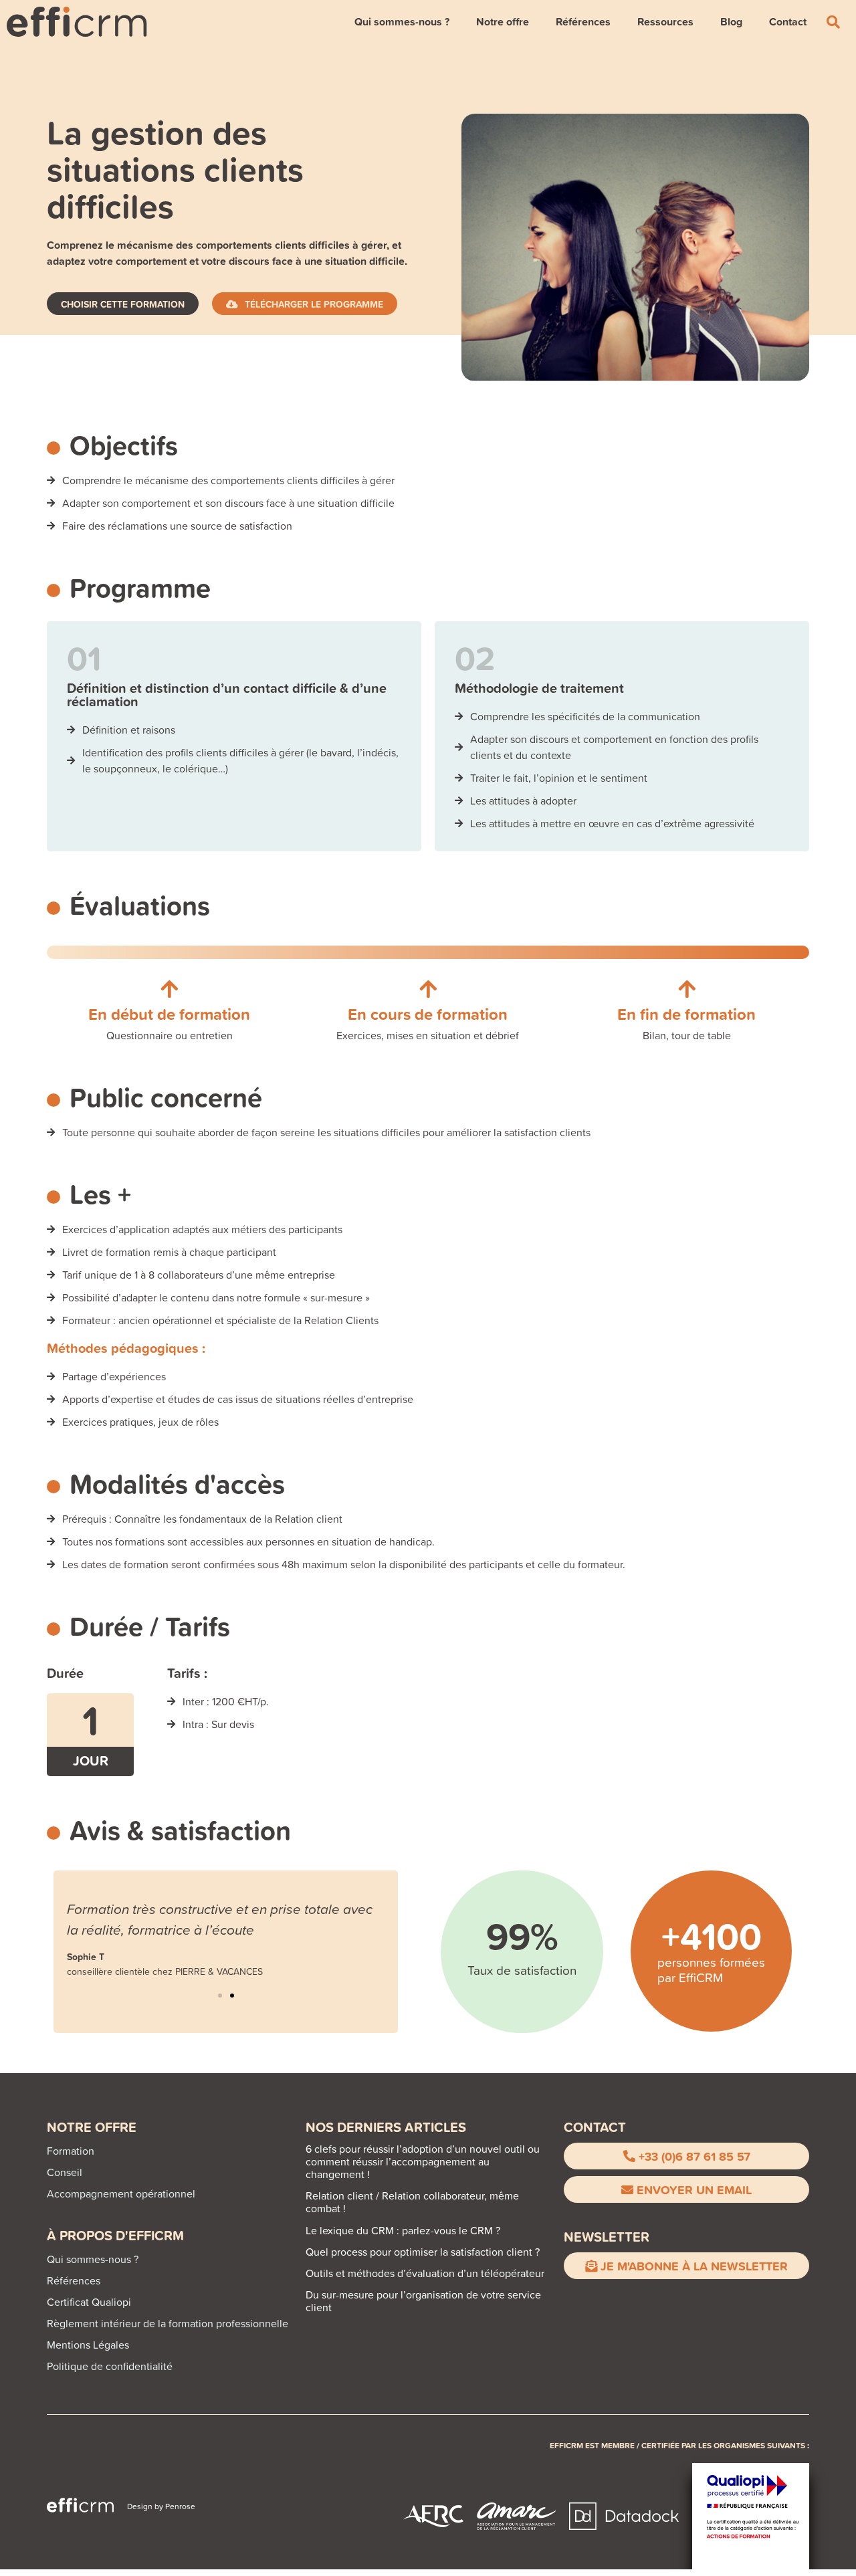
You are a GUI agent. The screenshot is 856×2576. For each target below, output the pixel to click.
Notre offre (503, 22)
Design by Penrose (161, 2506)
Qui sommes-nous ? (402, 22)
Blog (731, 22)
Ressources (665, 22)
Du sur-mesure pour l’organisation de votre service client (423, 2301)
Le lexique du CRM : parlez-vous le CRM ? (403, 2230)
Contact (788, 22)
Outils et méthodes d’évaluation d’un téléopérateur (425, 2273)
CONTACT (595, 2127)
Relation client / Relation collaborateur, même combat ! (412, 2202)
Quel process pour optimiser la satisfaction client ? (423, 2252)
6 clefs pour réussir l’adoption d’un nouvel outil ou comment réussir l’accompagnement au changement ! (423, 2161)
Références (583, 22)
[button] (220, 1996)
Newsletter (607, 2237)
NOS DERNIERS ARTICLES (386, 2127)
